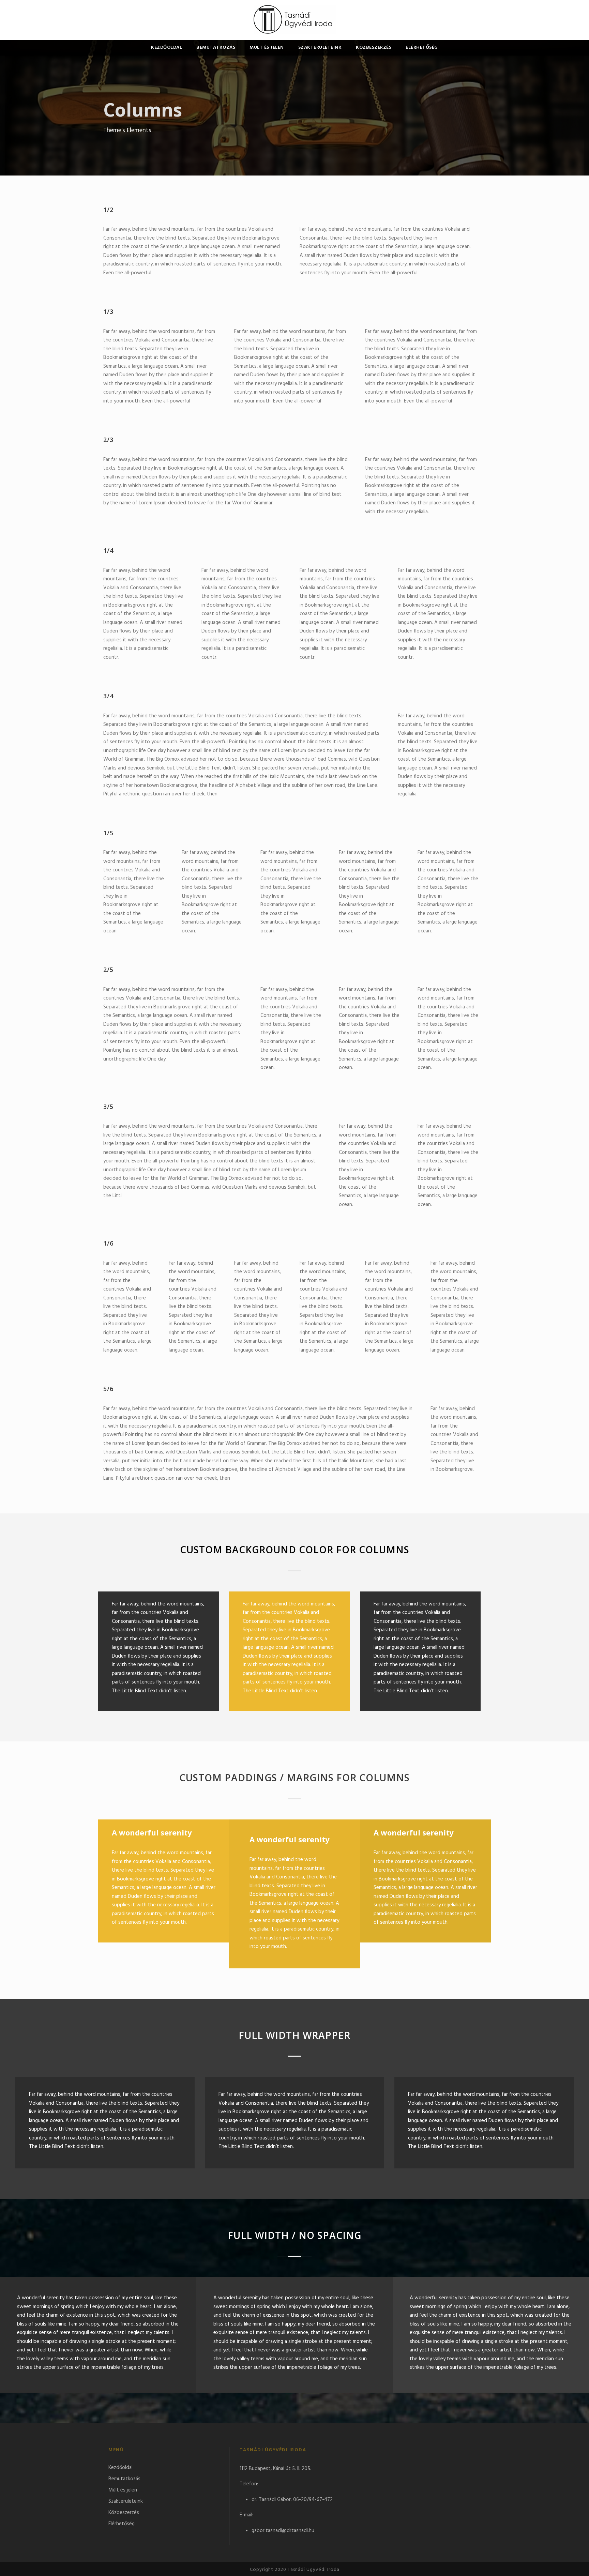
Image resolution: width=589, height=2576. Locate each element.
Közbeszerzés (374, 48)
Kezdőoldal (167, 48)
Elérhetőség (422, 48)
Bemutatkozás (216, 48)
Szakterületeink (320, 48)
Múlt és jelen (267, 48)
